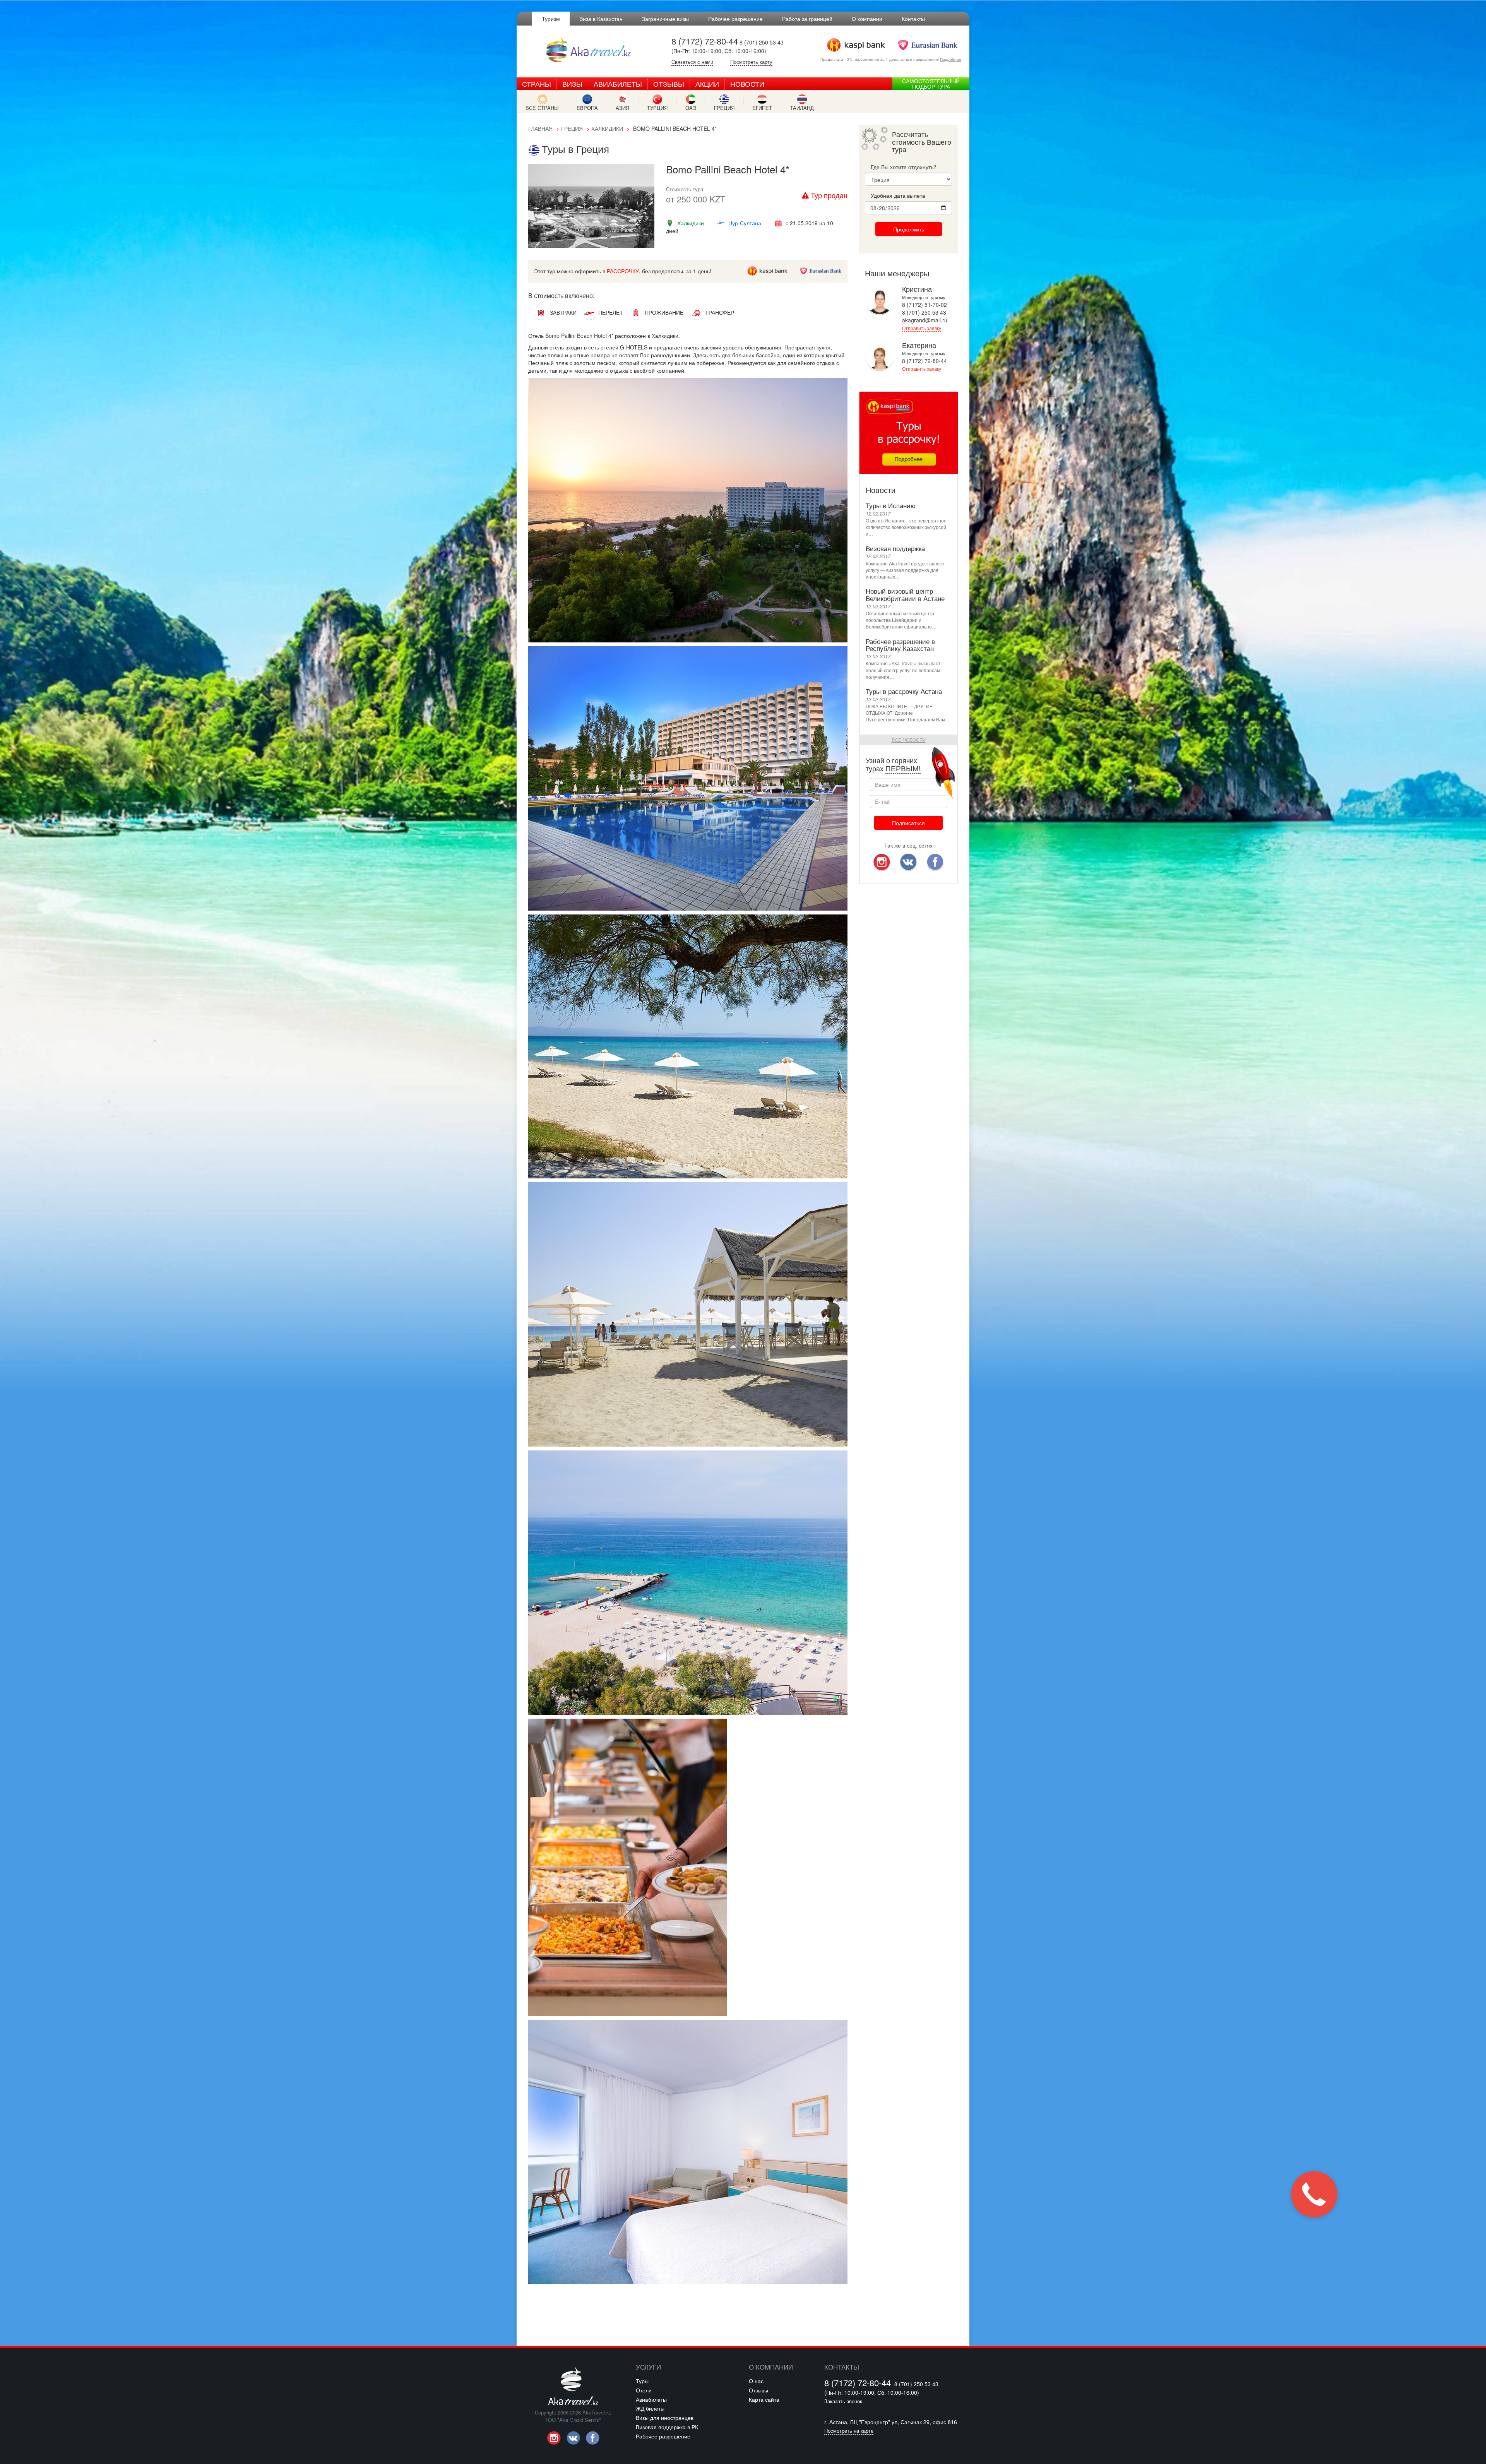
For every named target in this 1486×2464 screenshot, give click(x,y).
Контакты (913, 19)
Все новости (909, 740)
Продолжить (909, 229)
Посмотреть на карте (849, 2431)
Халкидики (607, 128)
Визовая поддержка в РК (667, 2427)
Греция (572, 128)
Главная (540, 128)
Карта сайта (764, 2399)
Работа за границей (807, 19)
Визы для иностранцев (665, 2418)
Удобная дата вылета (898, 195)
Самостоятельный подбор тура (931, 84)
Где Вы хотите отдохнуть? (904, 167)
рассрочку (623, 271)
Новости (747, 84)
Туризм (551, 19)
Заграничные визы (665, 19)
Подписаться (908, 823)
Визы (572, 84)
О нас (756, 2381)
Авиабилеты (618, 84)
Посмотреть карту (751, 62)
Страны (537, 84)
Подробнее (951, 59)
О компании (867, 19)
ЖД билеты (650, 2408)
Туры (642, 2381)
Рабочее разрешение (735, 19)
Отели (644, 2390)
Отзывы (669, 84)
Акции (707, 84)
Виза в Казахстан (601, 19)
